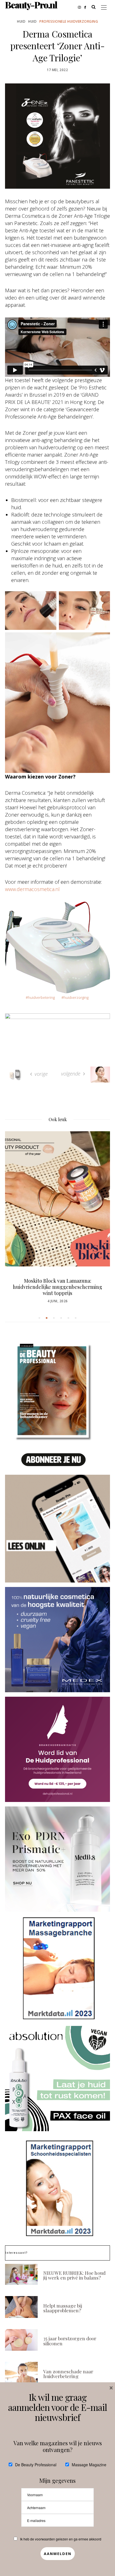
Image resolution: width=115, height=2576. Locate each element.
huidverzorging (76, 997)
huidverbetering (41, 997)
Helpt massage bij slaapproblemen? (63, 2308)
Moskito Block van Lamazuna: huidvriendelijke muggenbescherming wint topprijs (57, 1287)
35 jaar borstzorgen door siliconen (70, 2341)
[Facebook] (87, 7)
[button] (39, 1318)
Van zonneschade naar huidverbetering (68, 2374)
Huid (21, 21)
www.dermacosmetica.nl (32, 889)
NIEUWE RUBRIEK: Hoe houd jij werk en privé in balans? (74, 2275)
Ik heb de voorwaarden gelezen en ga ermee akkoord (61, 2539)
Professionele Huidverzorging (69, 21)
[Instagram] (81, 7)
